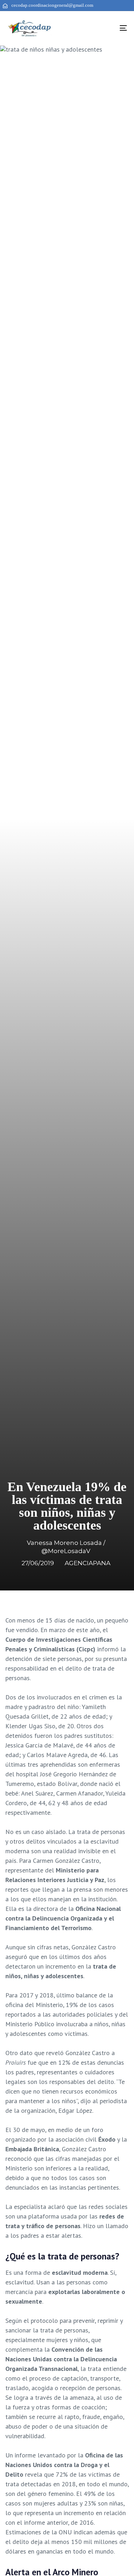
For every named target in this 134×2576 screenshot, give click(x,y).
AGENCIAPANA (88, 1563)
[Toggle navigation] (107, 28)
